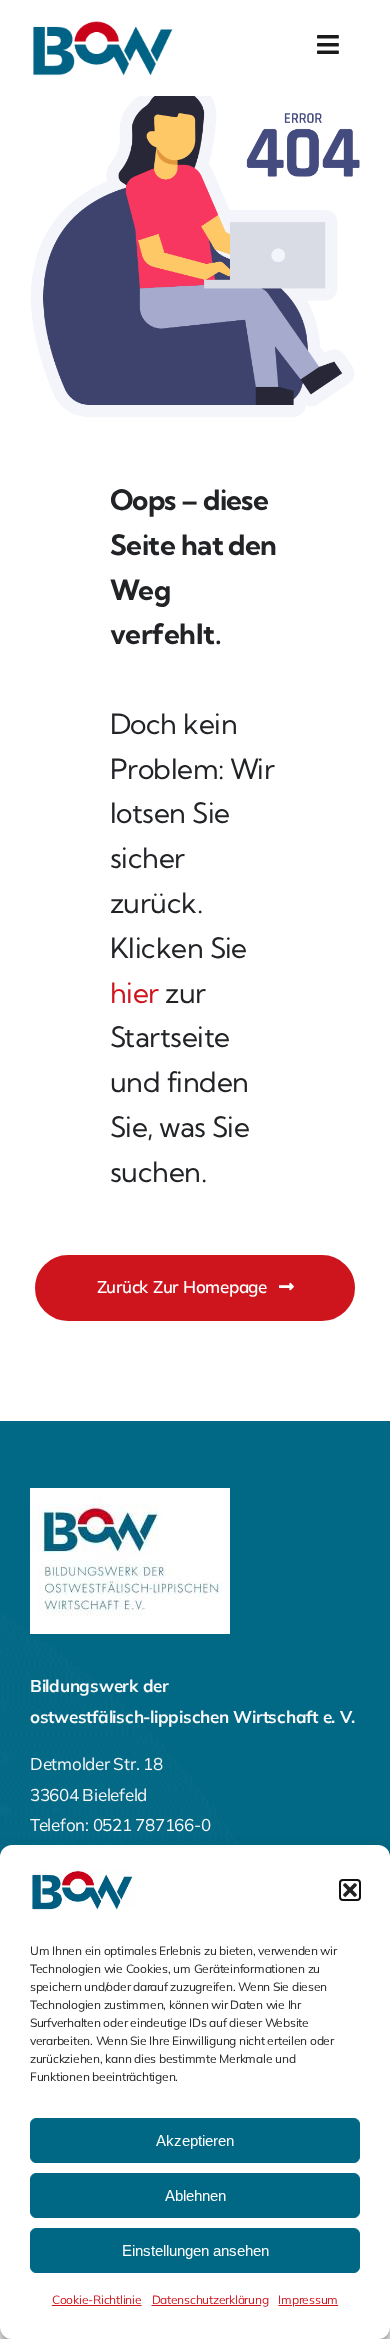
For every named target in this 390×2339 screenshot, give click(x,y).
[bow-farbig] (105, 28)
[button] (350, 1890)
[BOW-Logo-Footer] (130, 1496)
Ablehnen (195, 2195)
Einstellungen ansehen (195, 2250)
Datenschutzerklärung (210, 2299)
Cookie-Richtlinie (97, 2299)
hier (134, 992)
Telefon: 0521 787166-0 (120, 1824)
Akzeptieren (195, 2140)
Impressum (308, 2299)
